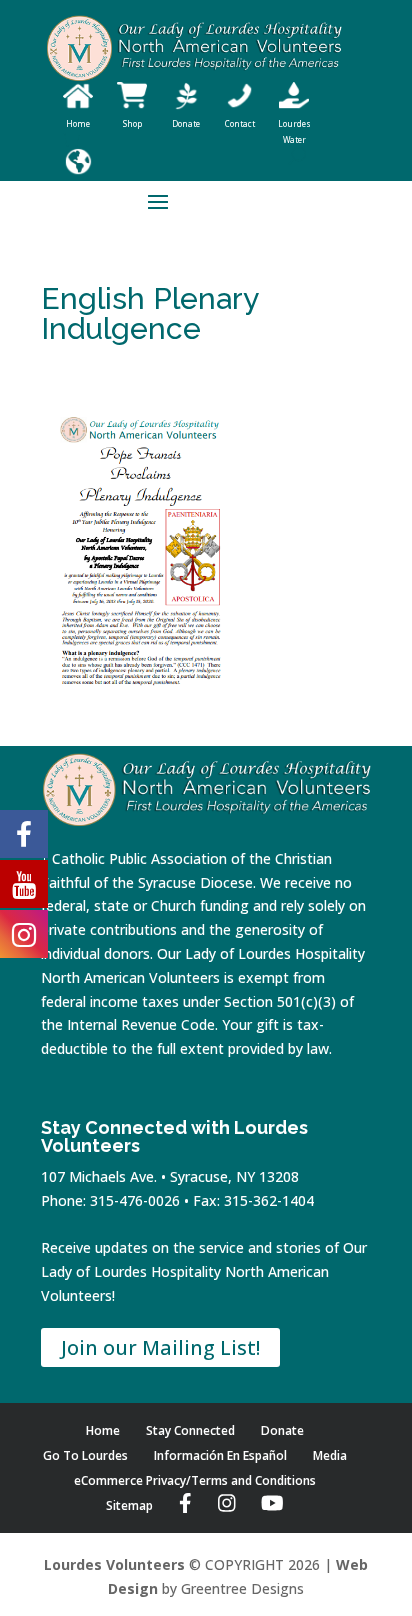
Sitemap (129, 1505)
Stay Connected (190, 1430)
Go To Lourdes (85, 1455)
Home (103, 1430)
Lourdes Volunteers (114, 1564)
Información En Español (220, 1455)
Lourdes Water (294, 131)
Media (330, 1455)
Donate (282, 1430)
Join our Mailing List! (160, 1347)
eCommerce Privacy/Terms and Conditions (195, 1480)
